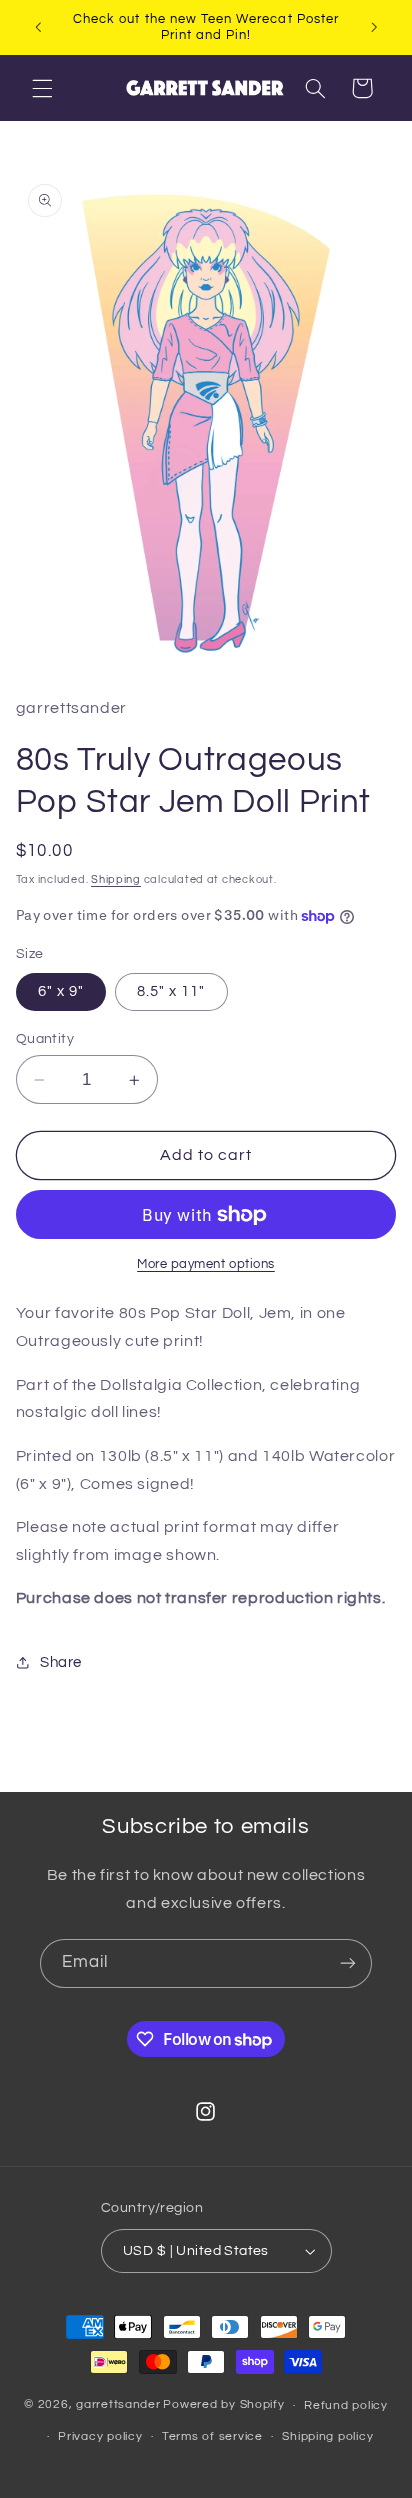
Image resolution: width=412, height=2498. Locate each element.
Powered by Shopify (223, 2405)
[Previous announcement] (38, 27)
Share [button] (61, 1662)
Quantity (45, 1039)
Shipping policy (327, 2436)
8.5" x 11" (171, 991)
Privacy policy (100, 2436)
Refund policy (346, 2405)
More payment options (206, 1264)
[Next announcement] (374, 27)
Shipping (116, 879)
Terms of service (212, 2436)
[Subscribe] (348, 1963)
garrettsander (118, 2405)
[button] (42, 88)
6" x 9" (61, 991)
